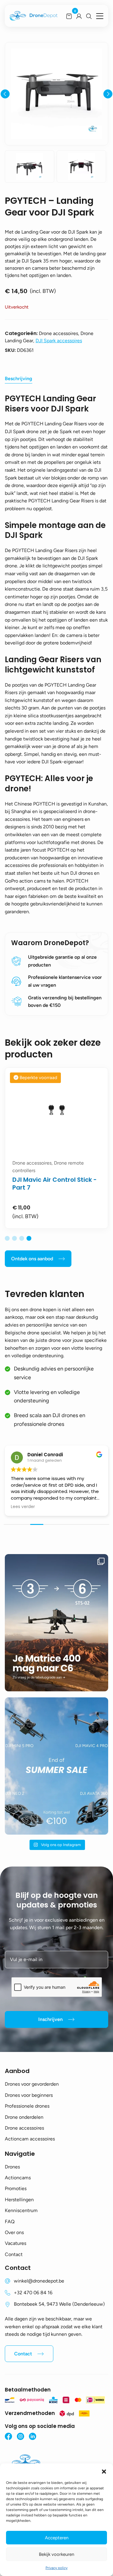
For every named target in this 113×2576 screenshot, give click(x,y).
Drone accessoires (24, 2128)
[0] (69, 16)
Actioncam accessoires (30, 2139)
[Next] (108, 94)
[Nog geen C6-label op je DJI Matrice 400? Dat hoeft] (56, 1623)
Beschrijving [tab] (19, 379)
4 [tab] (29, 1238)
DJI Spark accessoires (59, 341)
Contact (14, 2254)
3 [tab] (22, 1238)
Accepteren (57, 2538)
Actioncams (18, 2178)
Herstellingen (19, 2200)
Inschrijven (50, 2019)
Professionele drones (27, 2106)
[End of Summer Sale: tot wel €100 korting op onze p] (56, 1766)
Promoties (16, 2188)
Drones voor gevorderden (32, 2084)
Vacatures (16, 2243)
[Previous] (5, 94)
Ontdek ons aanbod (32, 1259)
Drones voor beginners (29, 2095)
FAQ (10, 2222)
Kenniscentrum (21, 2210)
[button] (104, 2471)
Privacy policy (56, 2568)
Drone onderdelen (24, 2117)
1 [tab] (7, 1238)
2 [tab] (14, 1238)
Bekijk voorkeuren (56, 2554)
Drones (12, 2167)
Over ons (14, 2232)
